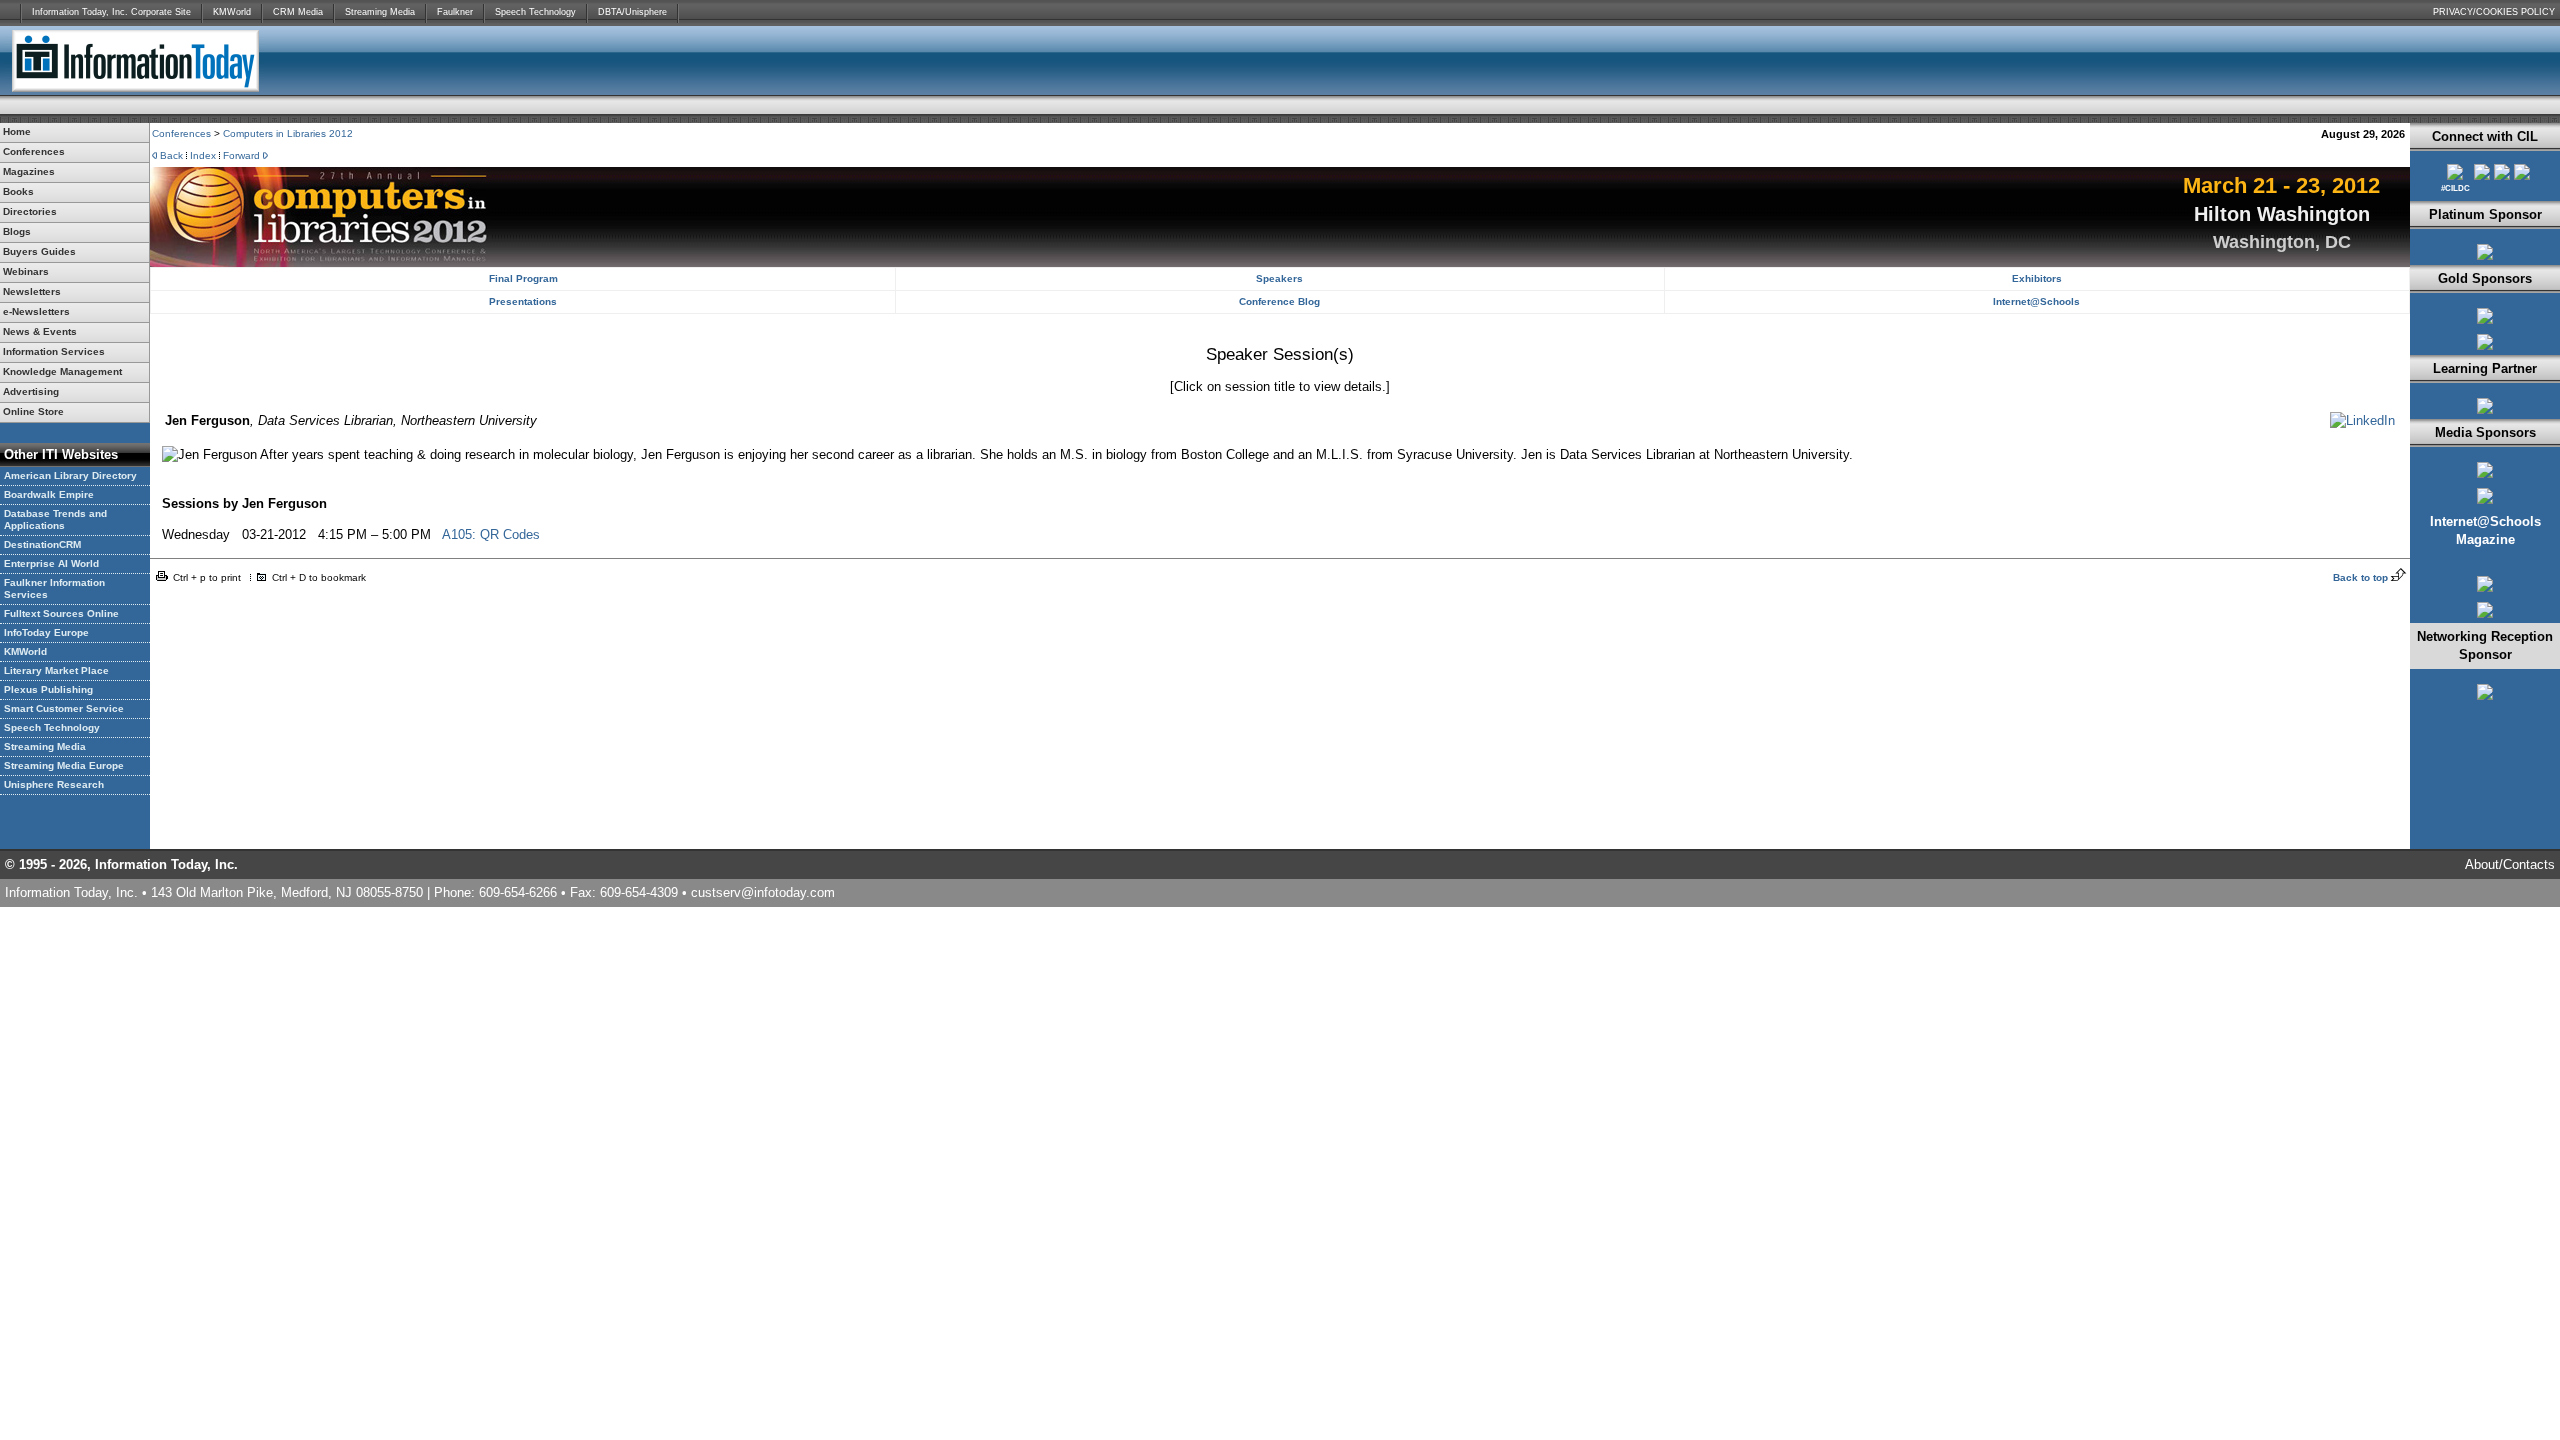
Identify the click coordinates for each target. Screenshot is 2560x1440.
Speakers (1279, 278)
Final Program (523, 278)
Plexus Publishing (48, 689)
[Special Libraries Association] (2485, 414)
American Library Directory (70, 475)
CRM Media (298, 12)
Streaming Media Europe (64, 765)
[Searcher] (2485, 618)
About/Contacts (2510, 864)
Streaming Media (380, 12)
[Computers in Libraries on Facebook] (2482, 175)
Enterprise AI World (51, 563)
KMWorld (232, 12)
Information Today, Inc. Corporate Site (111, 12)
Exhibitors (2037, 278)
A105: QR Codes (491, 534)
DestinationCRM (42, 544)
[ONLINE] (2485, 592)
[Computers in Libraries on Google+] (2522, 175)
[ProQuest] (2485, 350)
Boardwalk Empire (49, 494)
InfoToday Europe (46, 632)
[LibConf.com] (2502, 175)
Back (171, 155)
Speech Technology (535, 12)
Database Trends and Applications (55, 519)
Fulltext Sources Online (61, 613)
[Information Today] (2485, 504)
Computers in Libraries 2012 (288, 133)
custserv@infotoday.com (763, 892)
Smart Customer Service (64, 708)
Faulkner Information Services (54, 588)
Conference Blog (1279, 301)
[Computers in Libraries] (2485, 478)
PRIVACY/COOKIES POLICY (2494, 12)
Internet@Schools (2036, 301)
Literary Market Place (56, 670)
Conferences (181, 133)
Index (203, 155)
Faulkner (455, 12)
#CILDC (2455, 188)
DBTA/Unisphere (632, 12)
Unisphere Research (54, 784)
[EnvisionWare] (2485, 324)
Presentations (523, 301)
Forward (241, 155)
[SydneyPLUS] (2485, 260)
